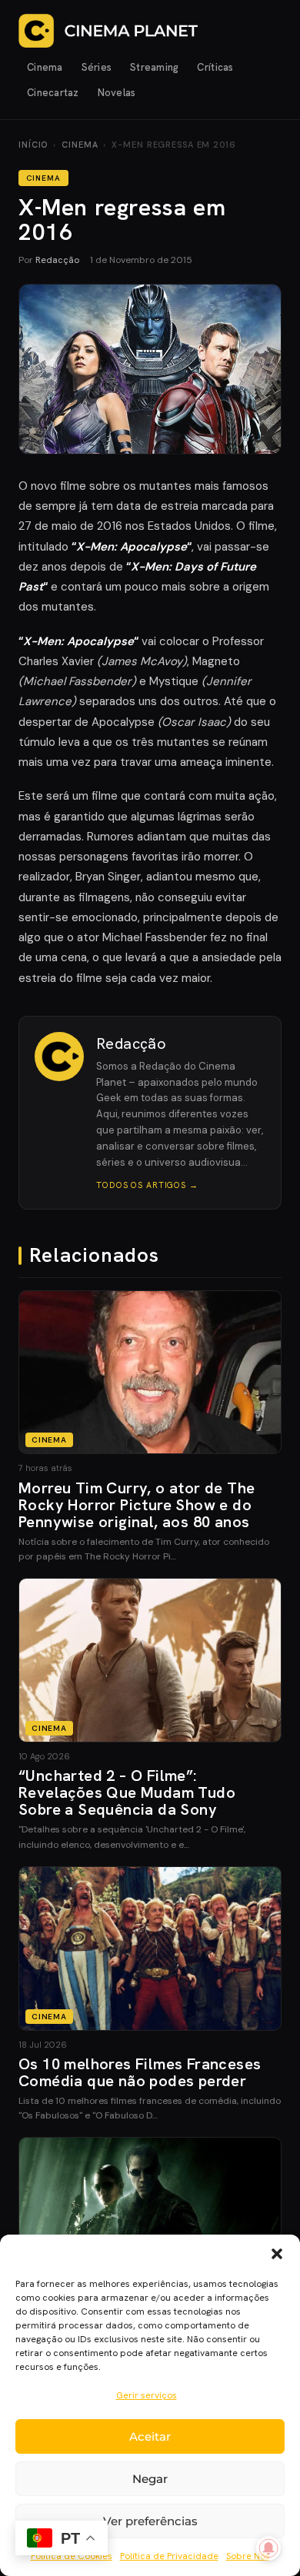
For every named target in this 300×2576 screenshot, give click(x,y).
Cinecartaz (53, 93)
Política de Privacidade (169, 2556)
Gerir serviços (147, 2395)
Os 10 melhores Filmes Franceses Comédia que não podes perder (140, 2072)
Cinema (45, 67)
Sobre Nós (248, 2556)
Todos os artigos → (147, 1185)
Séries (97, 67)
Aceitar (150, 2436)
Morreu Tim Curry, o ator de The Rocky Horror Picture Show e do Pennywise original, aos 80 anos (137, 1505)
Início (33, 145)
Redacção (57, 260)
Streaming (154, 67)
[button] (277, 2254)
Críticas (215, 67)
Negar (150, 2479)
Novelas (117, 93)
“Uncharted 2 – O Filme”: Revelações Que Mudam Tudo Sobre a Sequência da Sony (127, 1792)
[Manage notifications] (268, 2548)
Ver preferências (150, 2521)
